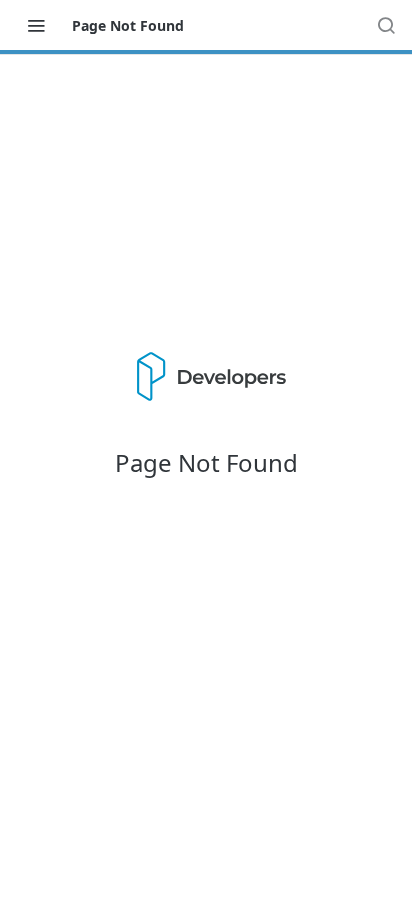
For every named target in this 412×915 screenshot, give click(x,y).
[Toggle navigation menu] (36, 25)
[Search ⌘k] (386, 25)
